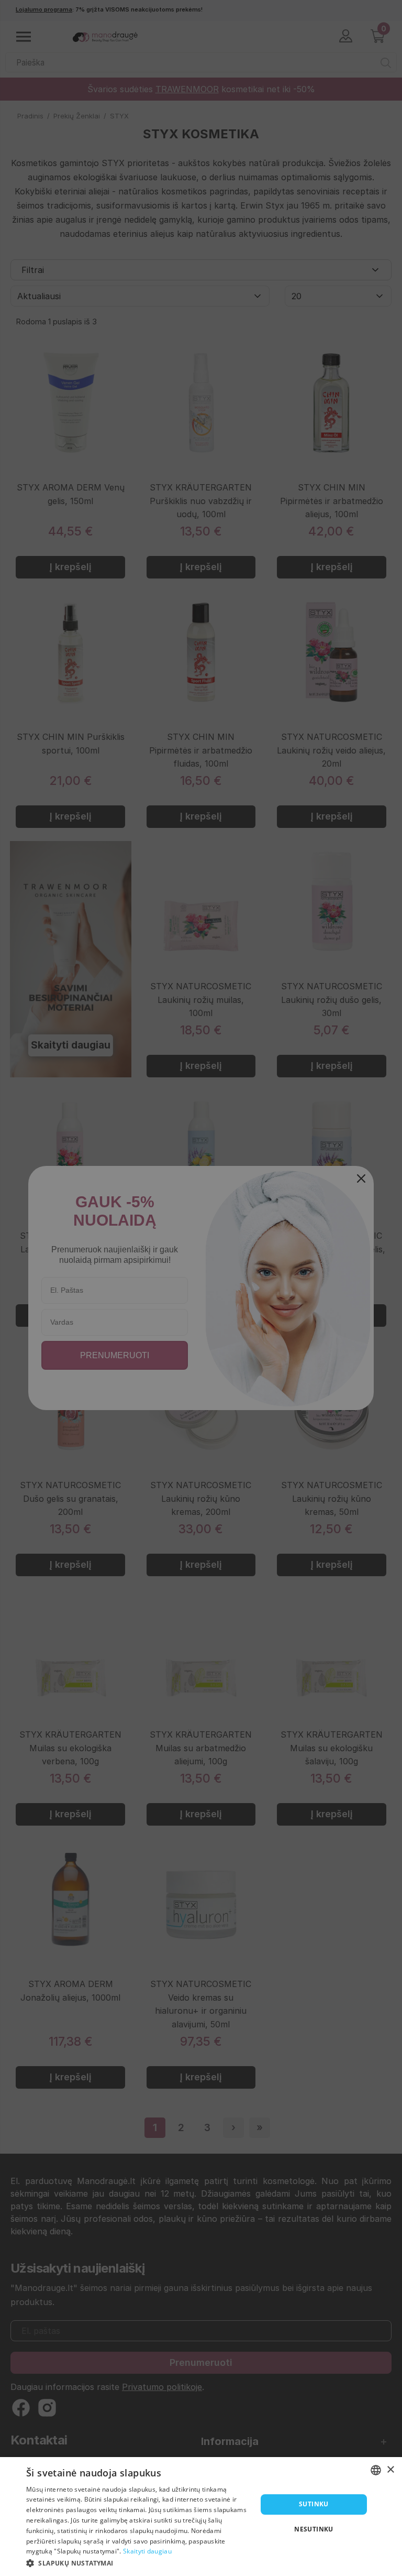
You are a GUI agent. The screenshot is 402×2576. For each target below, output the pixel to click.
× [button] (390, 2470)
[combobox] (376, 2470)
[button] (138, 2562)
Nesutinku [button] (314, 2529)
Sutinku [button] (314, 2504)
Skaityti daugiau (147, 2551)
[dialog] (201, 2517)
